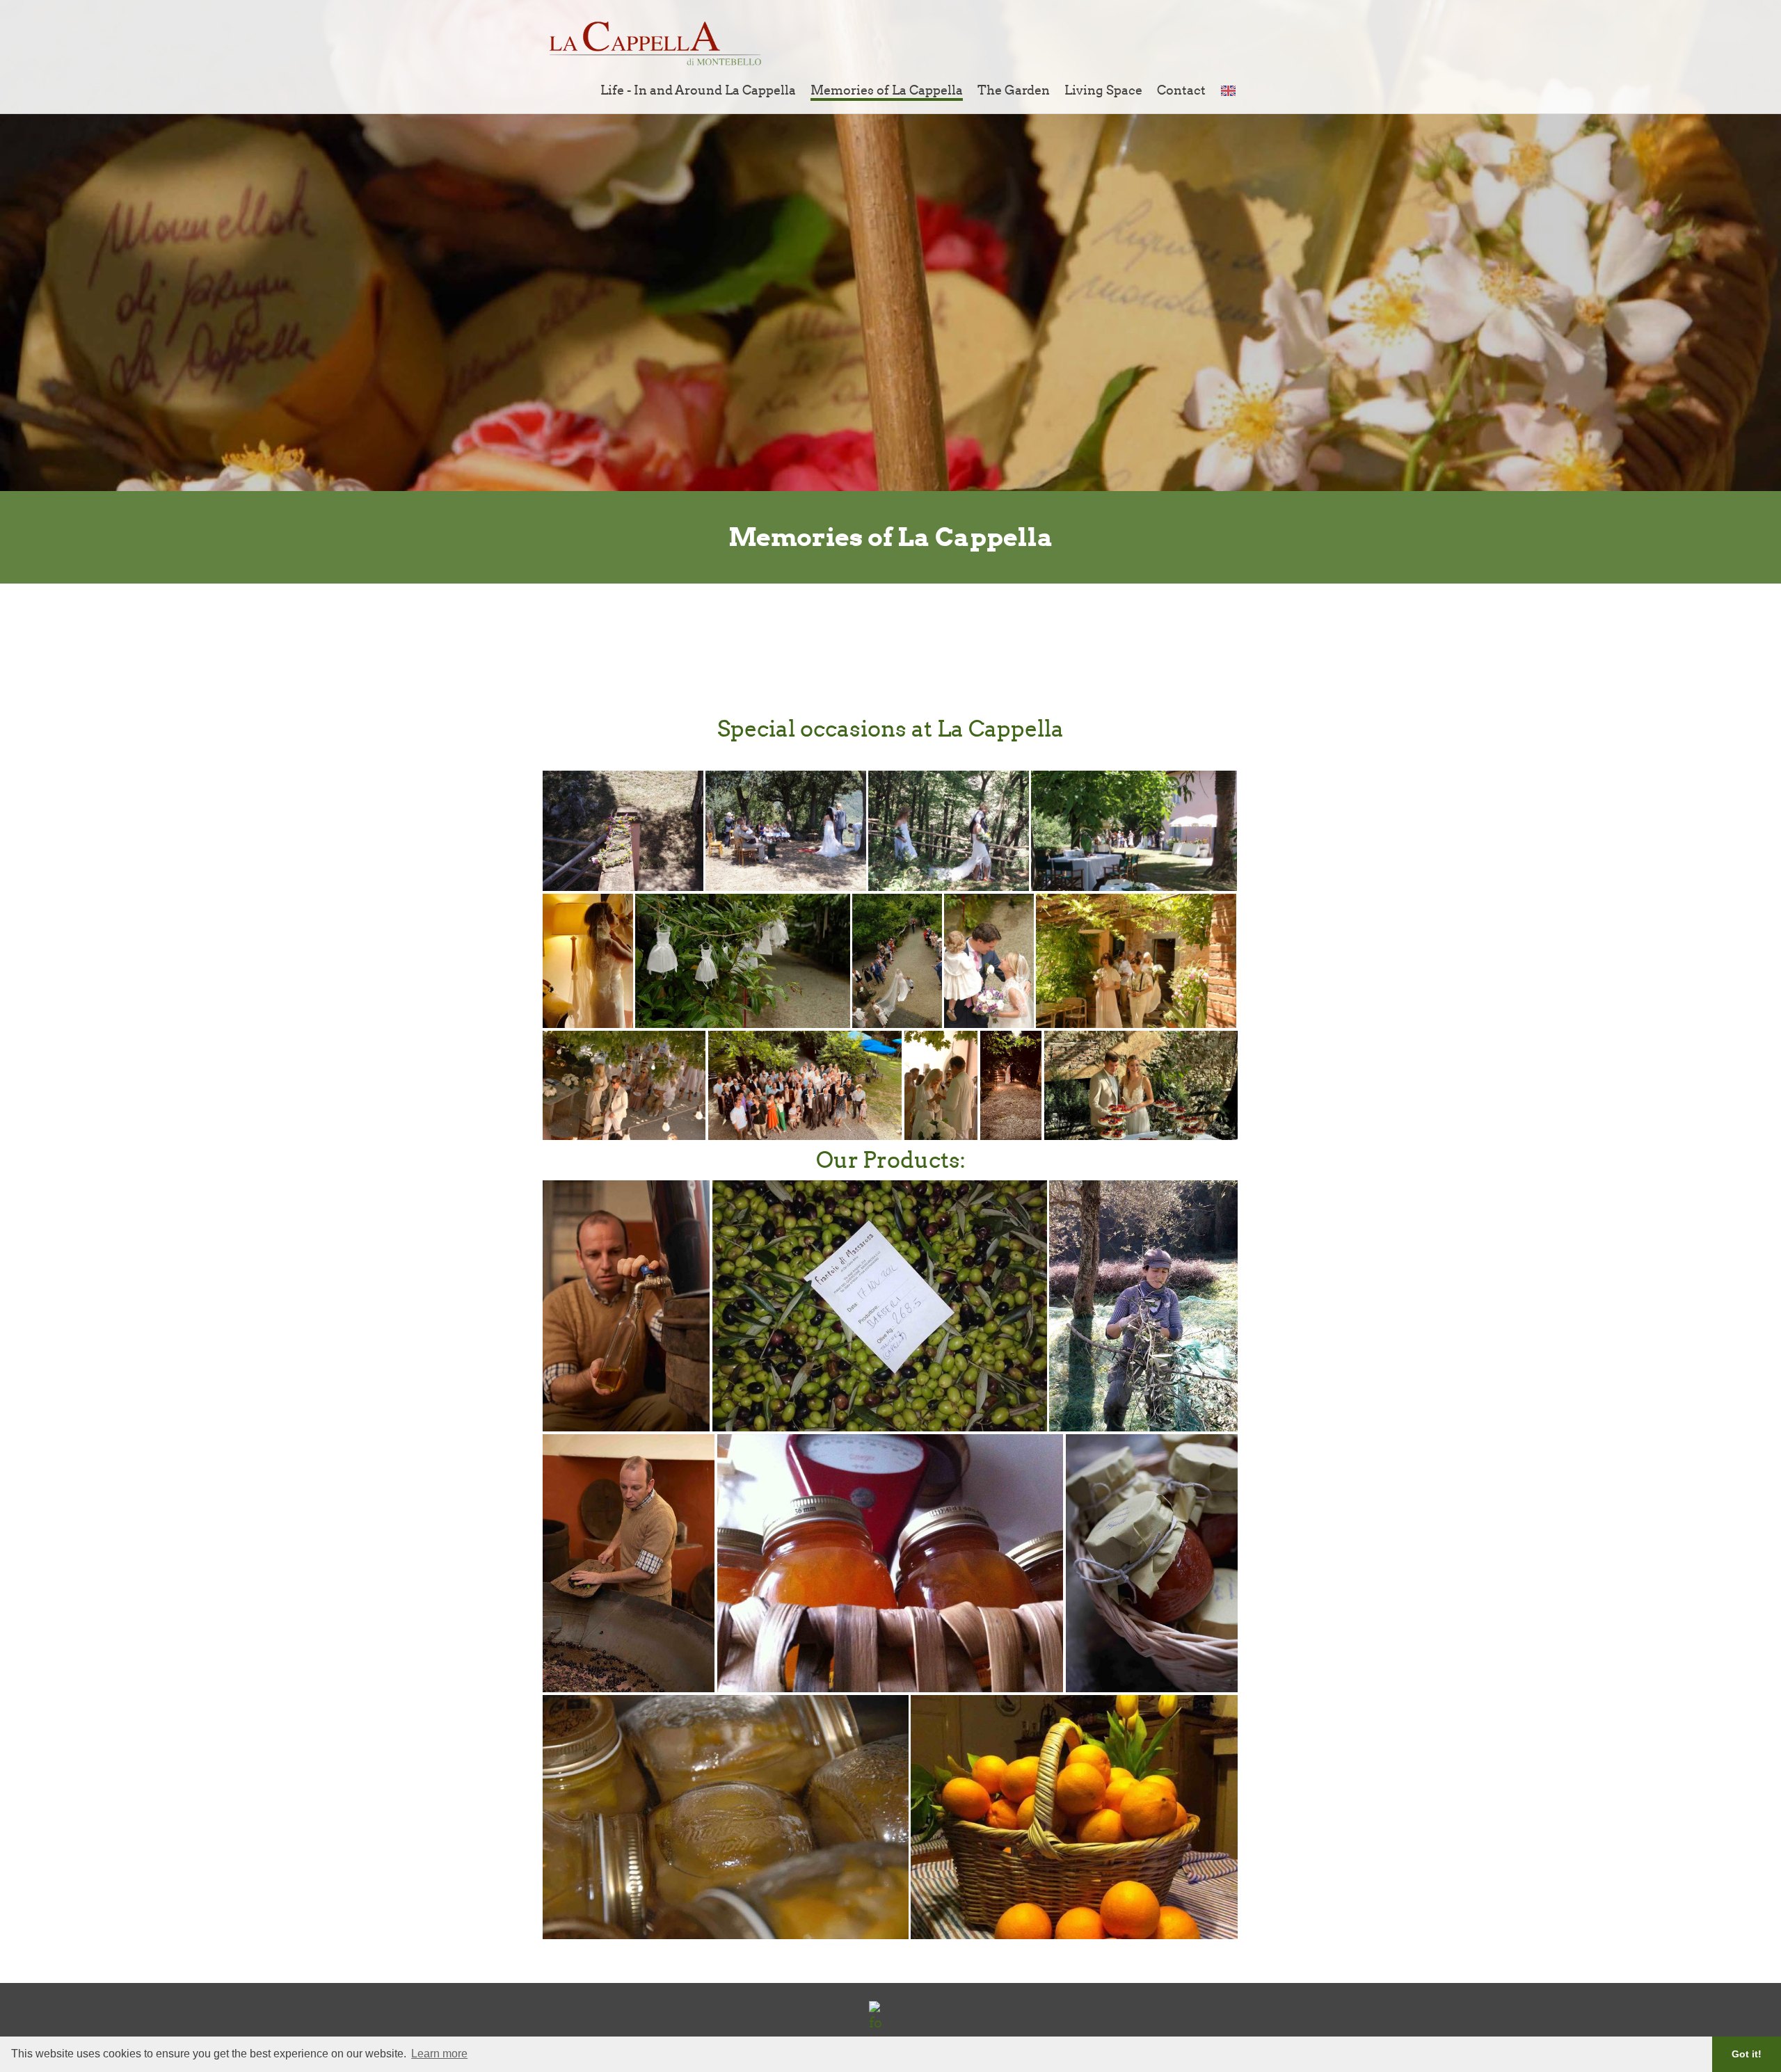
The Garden (1014, 90)
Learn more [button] (439, 2054)
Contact (1181, 90)
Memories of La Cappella (887, 90)
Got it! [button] (1747, 2054)
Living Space (1103, 90)
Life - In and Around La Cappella (698, 90)
